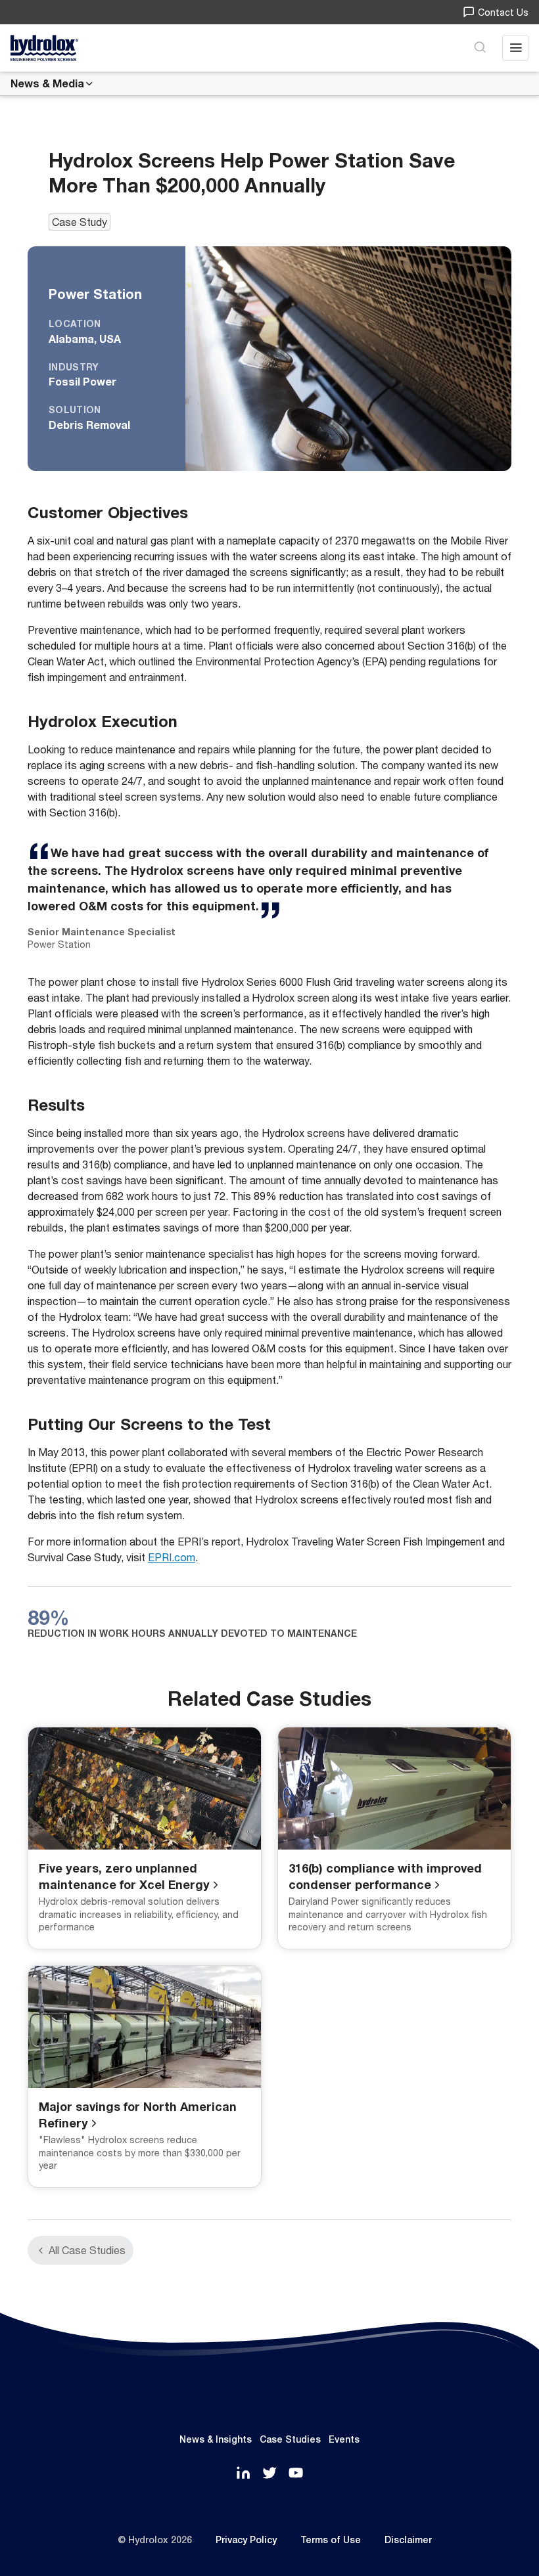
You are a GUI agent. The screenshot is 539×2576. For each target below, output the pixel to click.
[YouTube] (296, 2474)
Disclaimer (408, 2540)
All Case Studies (87, 2250)
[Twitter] (269, 2474)
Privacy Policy (246, 2540)
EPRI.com (172, 1557)
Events (344, 2439)
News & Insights (216, 2439)
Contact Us (503, 12)
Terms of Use (331, 2540)
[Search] (480, 48)
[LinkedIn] (243, 2474)
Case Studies (290, 2439)
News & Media (47, 83)
